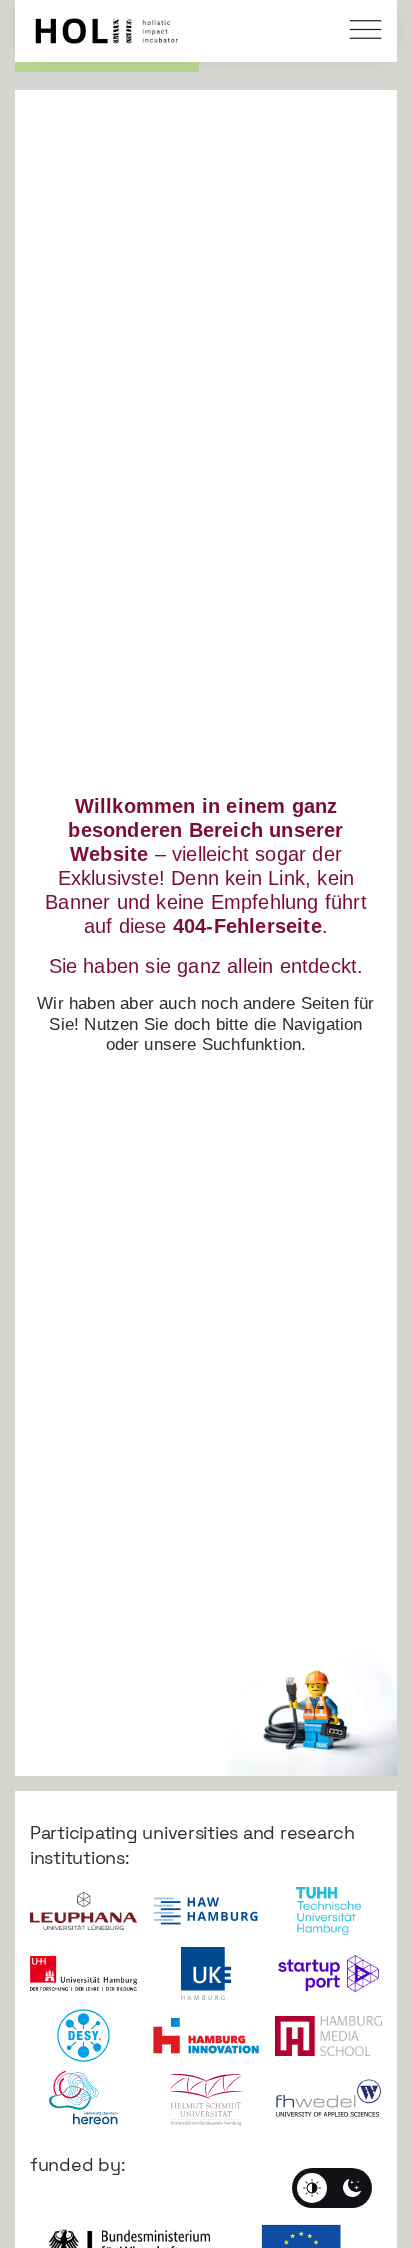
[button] (366, 32)
